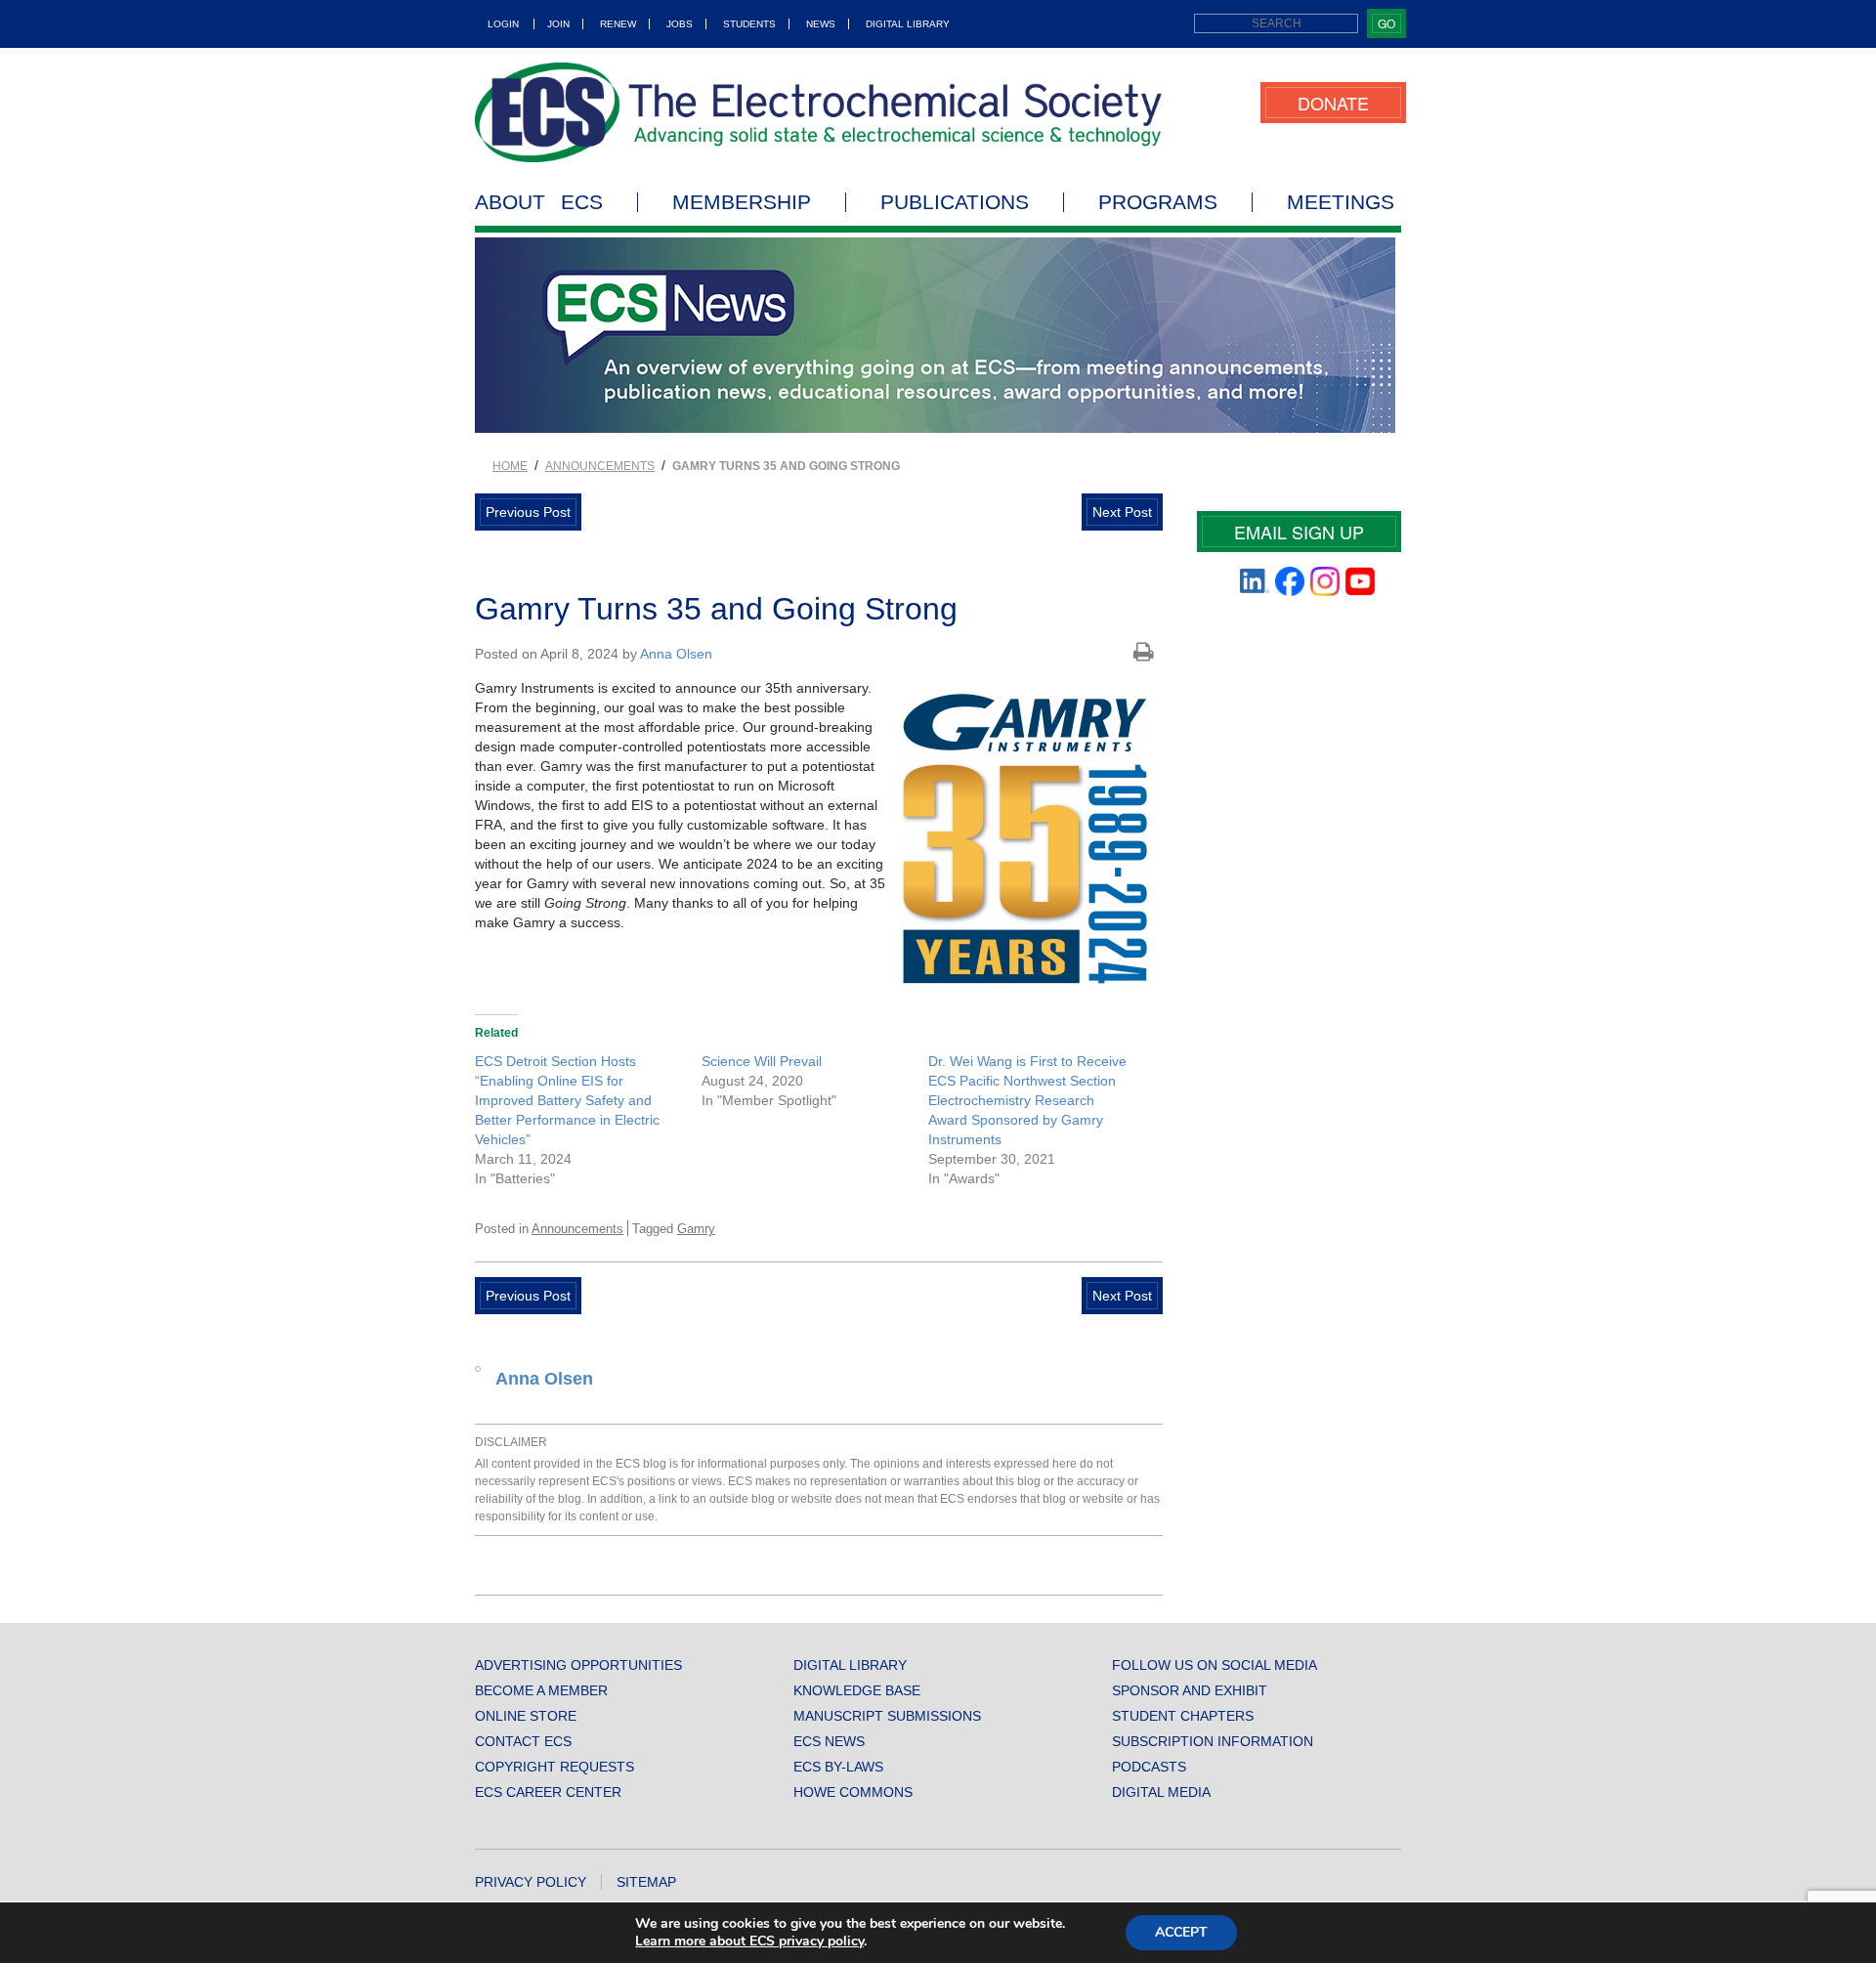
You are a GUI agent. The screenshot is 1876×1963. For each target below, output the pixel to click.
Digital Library (908, 24)
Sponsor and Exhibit (1190, 1690)
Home (510, 466)
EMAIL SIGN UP (1299, 532)
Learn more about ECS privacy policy (749, 1941)
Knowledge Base (857, 1690)
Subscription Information (1213, 1741)
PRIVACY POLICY (531, 1882)
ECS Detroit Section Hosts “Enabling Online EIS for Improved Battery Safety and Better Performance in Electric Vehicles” (567, 1100)
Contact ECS (523, 1741)
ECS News (829, 1741)
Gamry (696, 1229)
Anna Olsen (676, 654)
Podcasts (1149, 1767)
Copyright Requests (554, 1767)
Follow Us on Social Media (1215, 1665)
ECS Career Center (548, 1792)
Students (749, 24)
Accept (1181, 1932)
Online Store (526, 1716)
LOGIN (503, 24)
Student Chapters (1183, 1716)
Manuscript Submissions (887, 1716)
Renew (618, 24)
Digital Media (1161, 1792)
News (821, 24)
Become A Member (541, 1690)
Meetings (1341, 202)
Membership (742, 202)
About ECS (539, 202)
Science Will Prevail (762, 1061)
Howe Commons (853, 1792)
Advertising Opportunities (578, 1665)
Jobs (680, 24)
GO (1386, 23)
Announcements (600, 466)
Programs (1158, 202)
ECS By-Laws (838, 1767)
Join (558, 24)
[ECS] (819, 112)
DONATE (1333, 103)
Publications (955, 202)
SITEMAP (646, 1882)
